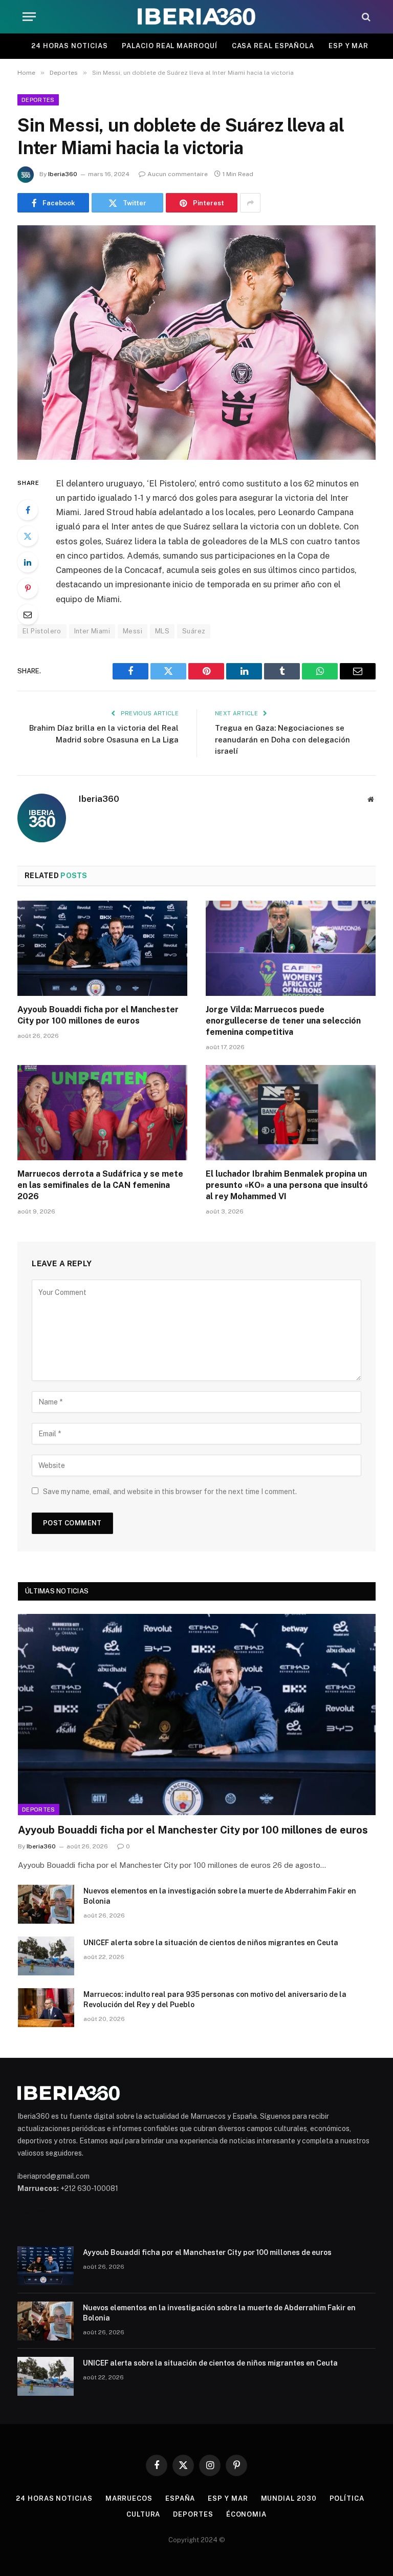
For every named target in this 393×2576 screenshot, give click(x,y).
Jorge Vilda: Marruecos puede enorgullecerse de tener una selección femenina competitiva (283, 1021)
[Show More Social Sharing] (250, 203)
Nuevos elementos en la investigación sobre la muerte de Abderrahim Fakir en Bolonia (220, 1896)
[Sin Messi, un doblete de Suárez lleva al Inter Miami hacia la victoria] (196, 342)
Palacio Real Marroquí (169, 46)
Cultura (143, 2514)
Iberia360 (63, 174)
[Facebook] (28, 510)
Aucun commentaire (178, 174)
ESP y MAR (348, 46)
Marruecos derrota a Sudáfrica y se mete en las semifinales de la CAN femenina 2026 (100, 1185)
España (180, 2498)
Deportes (38, 100)
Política (347, 2498)
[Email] (28, 614)
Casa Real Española (273, 46)
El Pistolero (42, 631)
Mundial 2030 (289, 2498)
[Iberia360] (196, 17)
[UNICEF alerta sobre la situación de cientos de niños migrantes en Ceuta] (46, 1956)
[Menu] (29, 17)
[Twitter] (28, 536)
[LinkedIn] (28, 562)
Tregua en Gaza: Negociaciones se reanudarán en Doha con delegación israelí (282, 739)
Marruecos (129, 2498)
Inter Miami (92, 631)
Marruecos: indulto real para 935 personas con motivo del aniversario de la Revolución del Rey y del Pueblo (215, 1999)
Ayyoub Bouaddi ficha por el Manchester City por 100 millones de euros (98, 1015)
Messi (133, 631)
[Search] (365, 17)
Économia (246, 2514)
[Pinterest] (28, 588)
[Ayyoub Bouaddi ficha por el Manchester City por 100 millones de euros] (102, 949)
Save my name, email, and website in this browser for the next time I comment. (170, 1492)
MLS (162, 631)
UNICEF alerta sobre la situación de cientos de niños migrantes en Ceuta (211, 1943)
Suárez (194, 631)
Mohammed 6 (39, 2211)
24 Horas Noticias (69, 46)
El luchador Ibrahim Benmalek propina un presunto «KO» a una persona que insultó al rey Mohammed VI (287, 1185)
